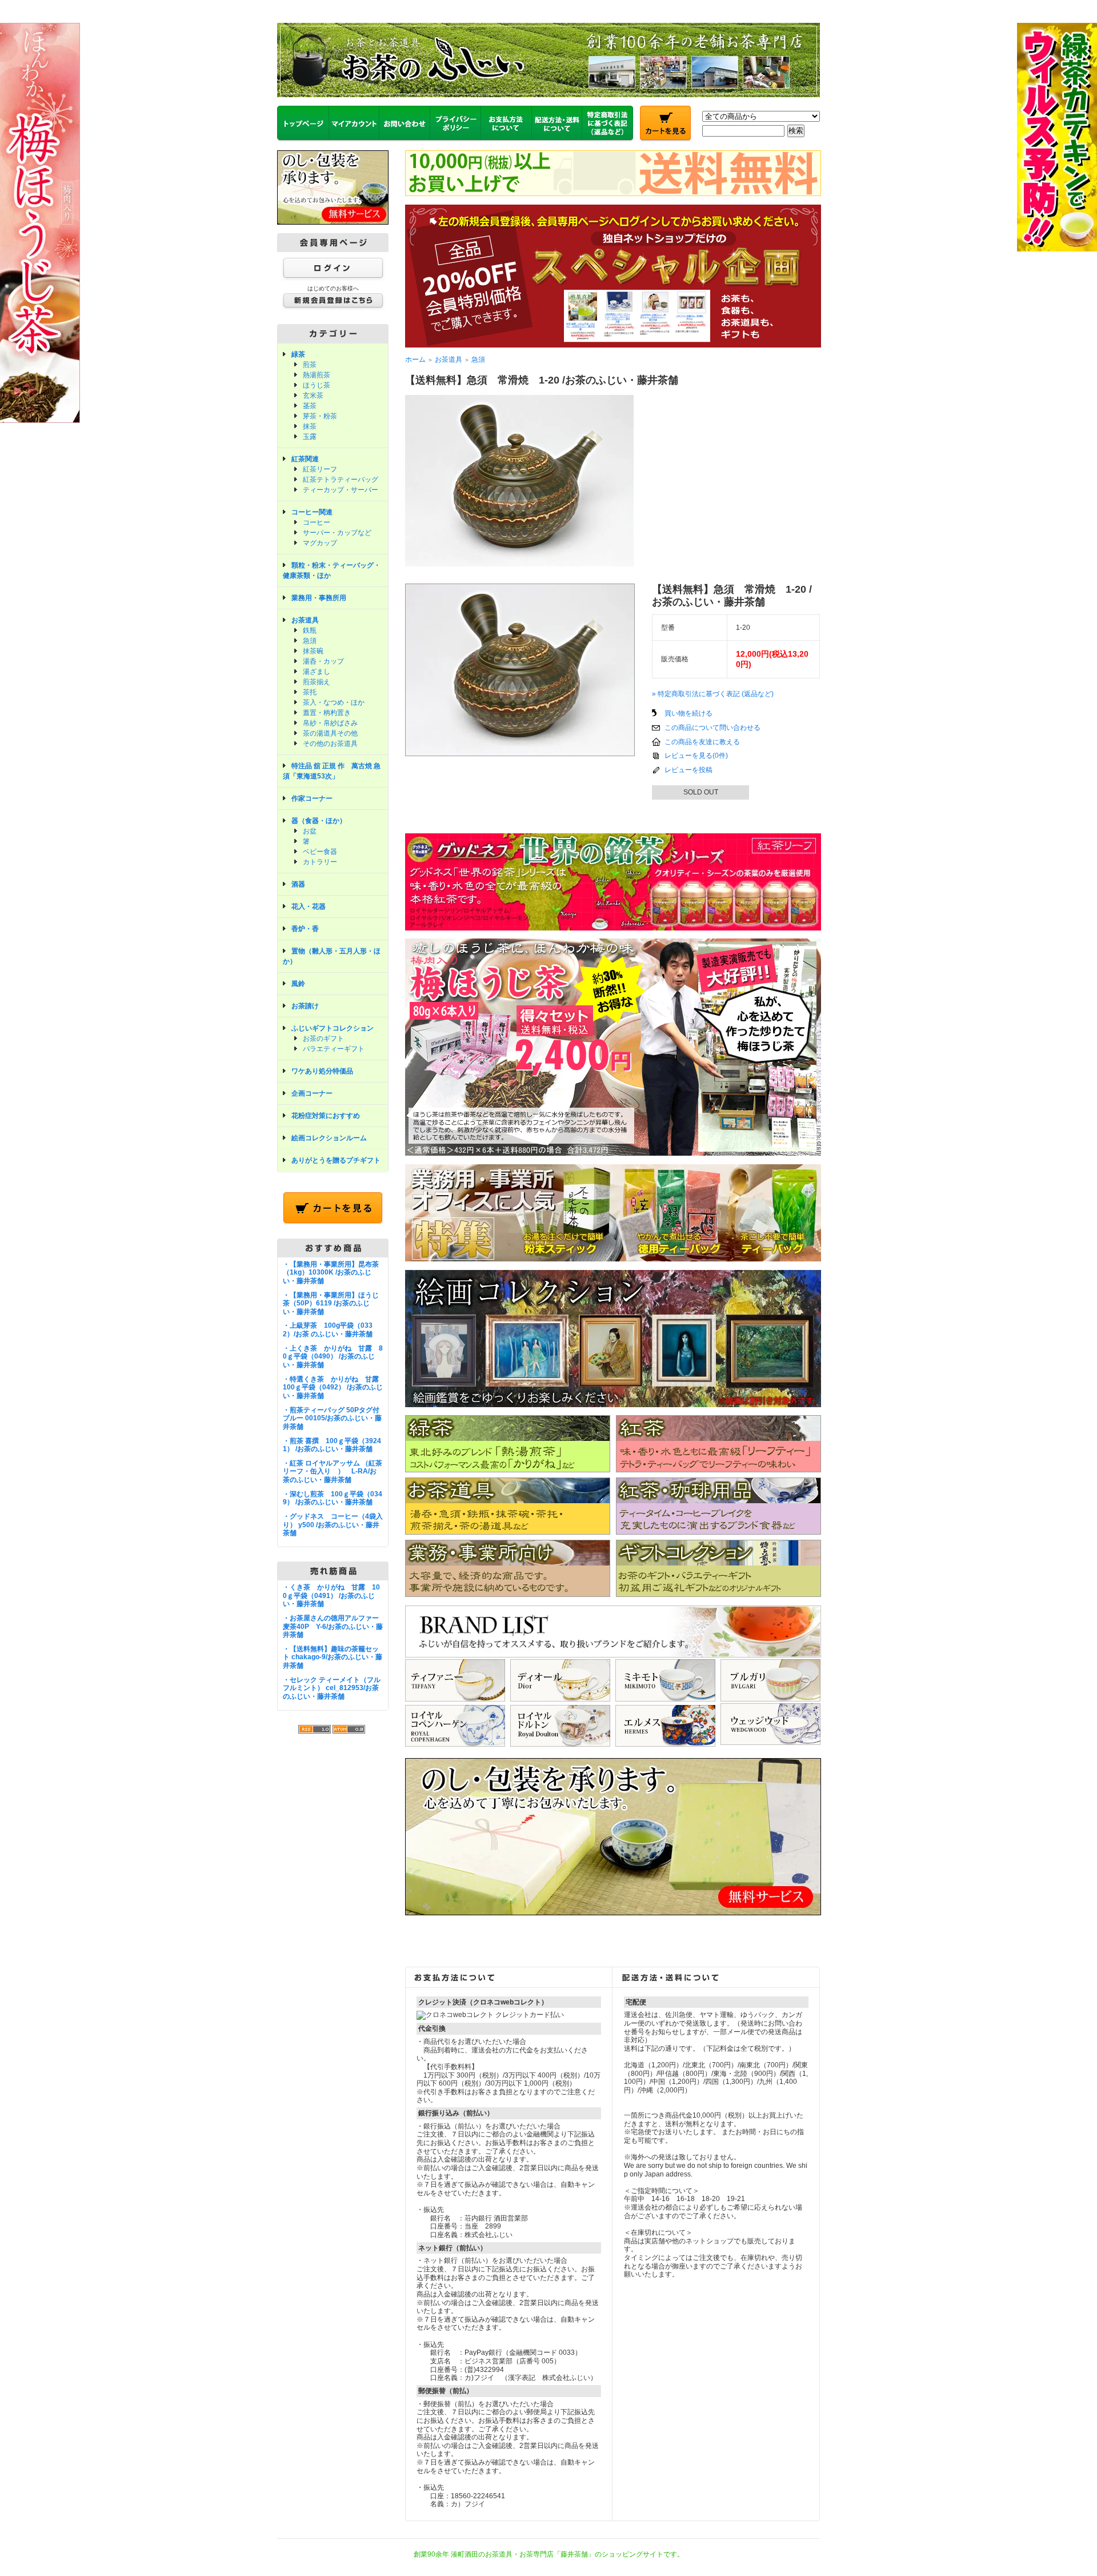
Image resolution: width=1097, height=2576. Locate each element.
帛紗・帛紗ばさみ (330, 723)
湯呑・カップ (323, 661)
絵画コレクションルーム (329, 1138)
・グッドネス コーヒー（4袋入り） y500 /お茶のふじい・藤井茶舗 (333, 1525)
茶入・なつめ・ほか (334, 702)
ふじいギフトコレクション (333, 1028)
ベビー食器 (320, 852)
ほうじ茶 (317, 385)
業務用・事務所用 (319, 598)
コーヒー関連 (312, 512)
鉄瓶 (310, 630)
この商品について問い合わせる (712, 728)
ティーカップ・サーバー (341, 490)
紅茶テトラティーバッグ (341, 480)
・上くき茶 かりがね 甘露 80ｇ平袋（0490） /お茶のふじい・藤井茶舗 (333, 1357)
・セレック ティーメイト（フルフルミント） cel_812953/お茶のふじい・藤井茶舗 (332, 1688)
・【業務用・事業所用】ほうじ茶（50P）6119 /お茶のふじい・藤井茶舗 (331, 1303)
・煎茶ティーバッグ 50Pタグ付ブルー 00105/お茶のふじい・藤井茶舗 (332, 1418)
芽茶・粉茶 (320, 416)
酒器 (298, 884)
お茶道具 (305, 620)
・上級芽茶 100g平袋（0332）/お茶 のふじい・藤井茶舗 (328, 1330)
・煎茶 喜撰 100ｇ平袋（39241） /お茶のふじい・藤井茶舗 (332, 1445)
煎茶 (310, 365)
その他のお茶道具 (330, 744)
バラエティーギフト (334, 1049)
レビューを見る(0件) (696, 756)
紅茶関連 (305, 459)
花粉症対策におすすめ (326, 1116)
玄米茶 (313, 396)
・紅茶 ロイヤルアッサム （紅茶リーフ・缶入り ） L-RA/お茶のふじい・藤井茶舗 (333, 1471)
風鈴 (298, 984)
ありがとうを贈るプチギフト (336, 1160)
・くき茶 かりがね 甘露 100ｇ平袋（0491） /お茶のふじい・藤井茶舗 (331, 1595)
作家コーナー (312, 798)
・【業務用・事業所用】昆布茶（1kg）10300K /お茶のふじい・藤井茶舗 (331, 1273)
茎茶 (310, 406)
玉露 (310, 437)
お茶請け (305, 1006)
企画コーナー (312, 1093)
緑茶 (298, 354)
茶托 (310, 692)
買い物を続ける (688, 713)
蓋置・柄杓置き (327, 713)
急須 (310, 641)
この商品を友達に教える (702, 742)
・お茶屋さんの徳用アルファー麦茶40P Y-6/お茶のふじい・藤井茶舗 (333, 1626)
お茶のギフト (323, 1039)
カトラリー (320, 862)
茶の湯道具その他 (330, 733)
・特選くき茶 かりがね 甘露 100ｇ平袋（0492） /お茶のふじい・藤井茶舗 (334, 1387)
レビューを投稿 (688, 770)
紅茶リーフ (320, 469)
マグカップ (320, 543)
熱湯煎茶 (317, 375)
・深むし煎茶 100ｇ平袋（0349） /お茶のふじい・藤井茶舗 (333, 1498)
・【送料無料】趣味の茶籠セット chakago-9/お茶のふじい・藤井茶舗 (333, 1657)
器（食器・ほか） (319, 821)
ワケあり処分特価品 (322, 1071)
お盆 (310, 831)
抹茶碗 (313, 651)
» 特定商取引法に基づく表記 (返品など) (713, 694)
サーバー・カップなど (337, 533)
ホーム (415, 360)
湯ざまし (317, 672)
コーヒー (317, 522)
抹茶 (310, 426)
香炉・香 (305, 929)
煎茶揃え (317, 682)
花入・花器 (309, 906)
